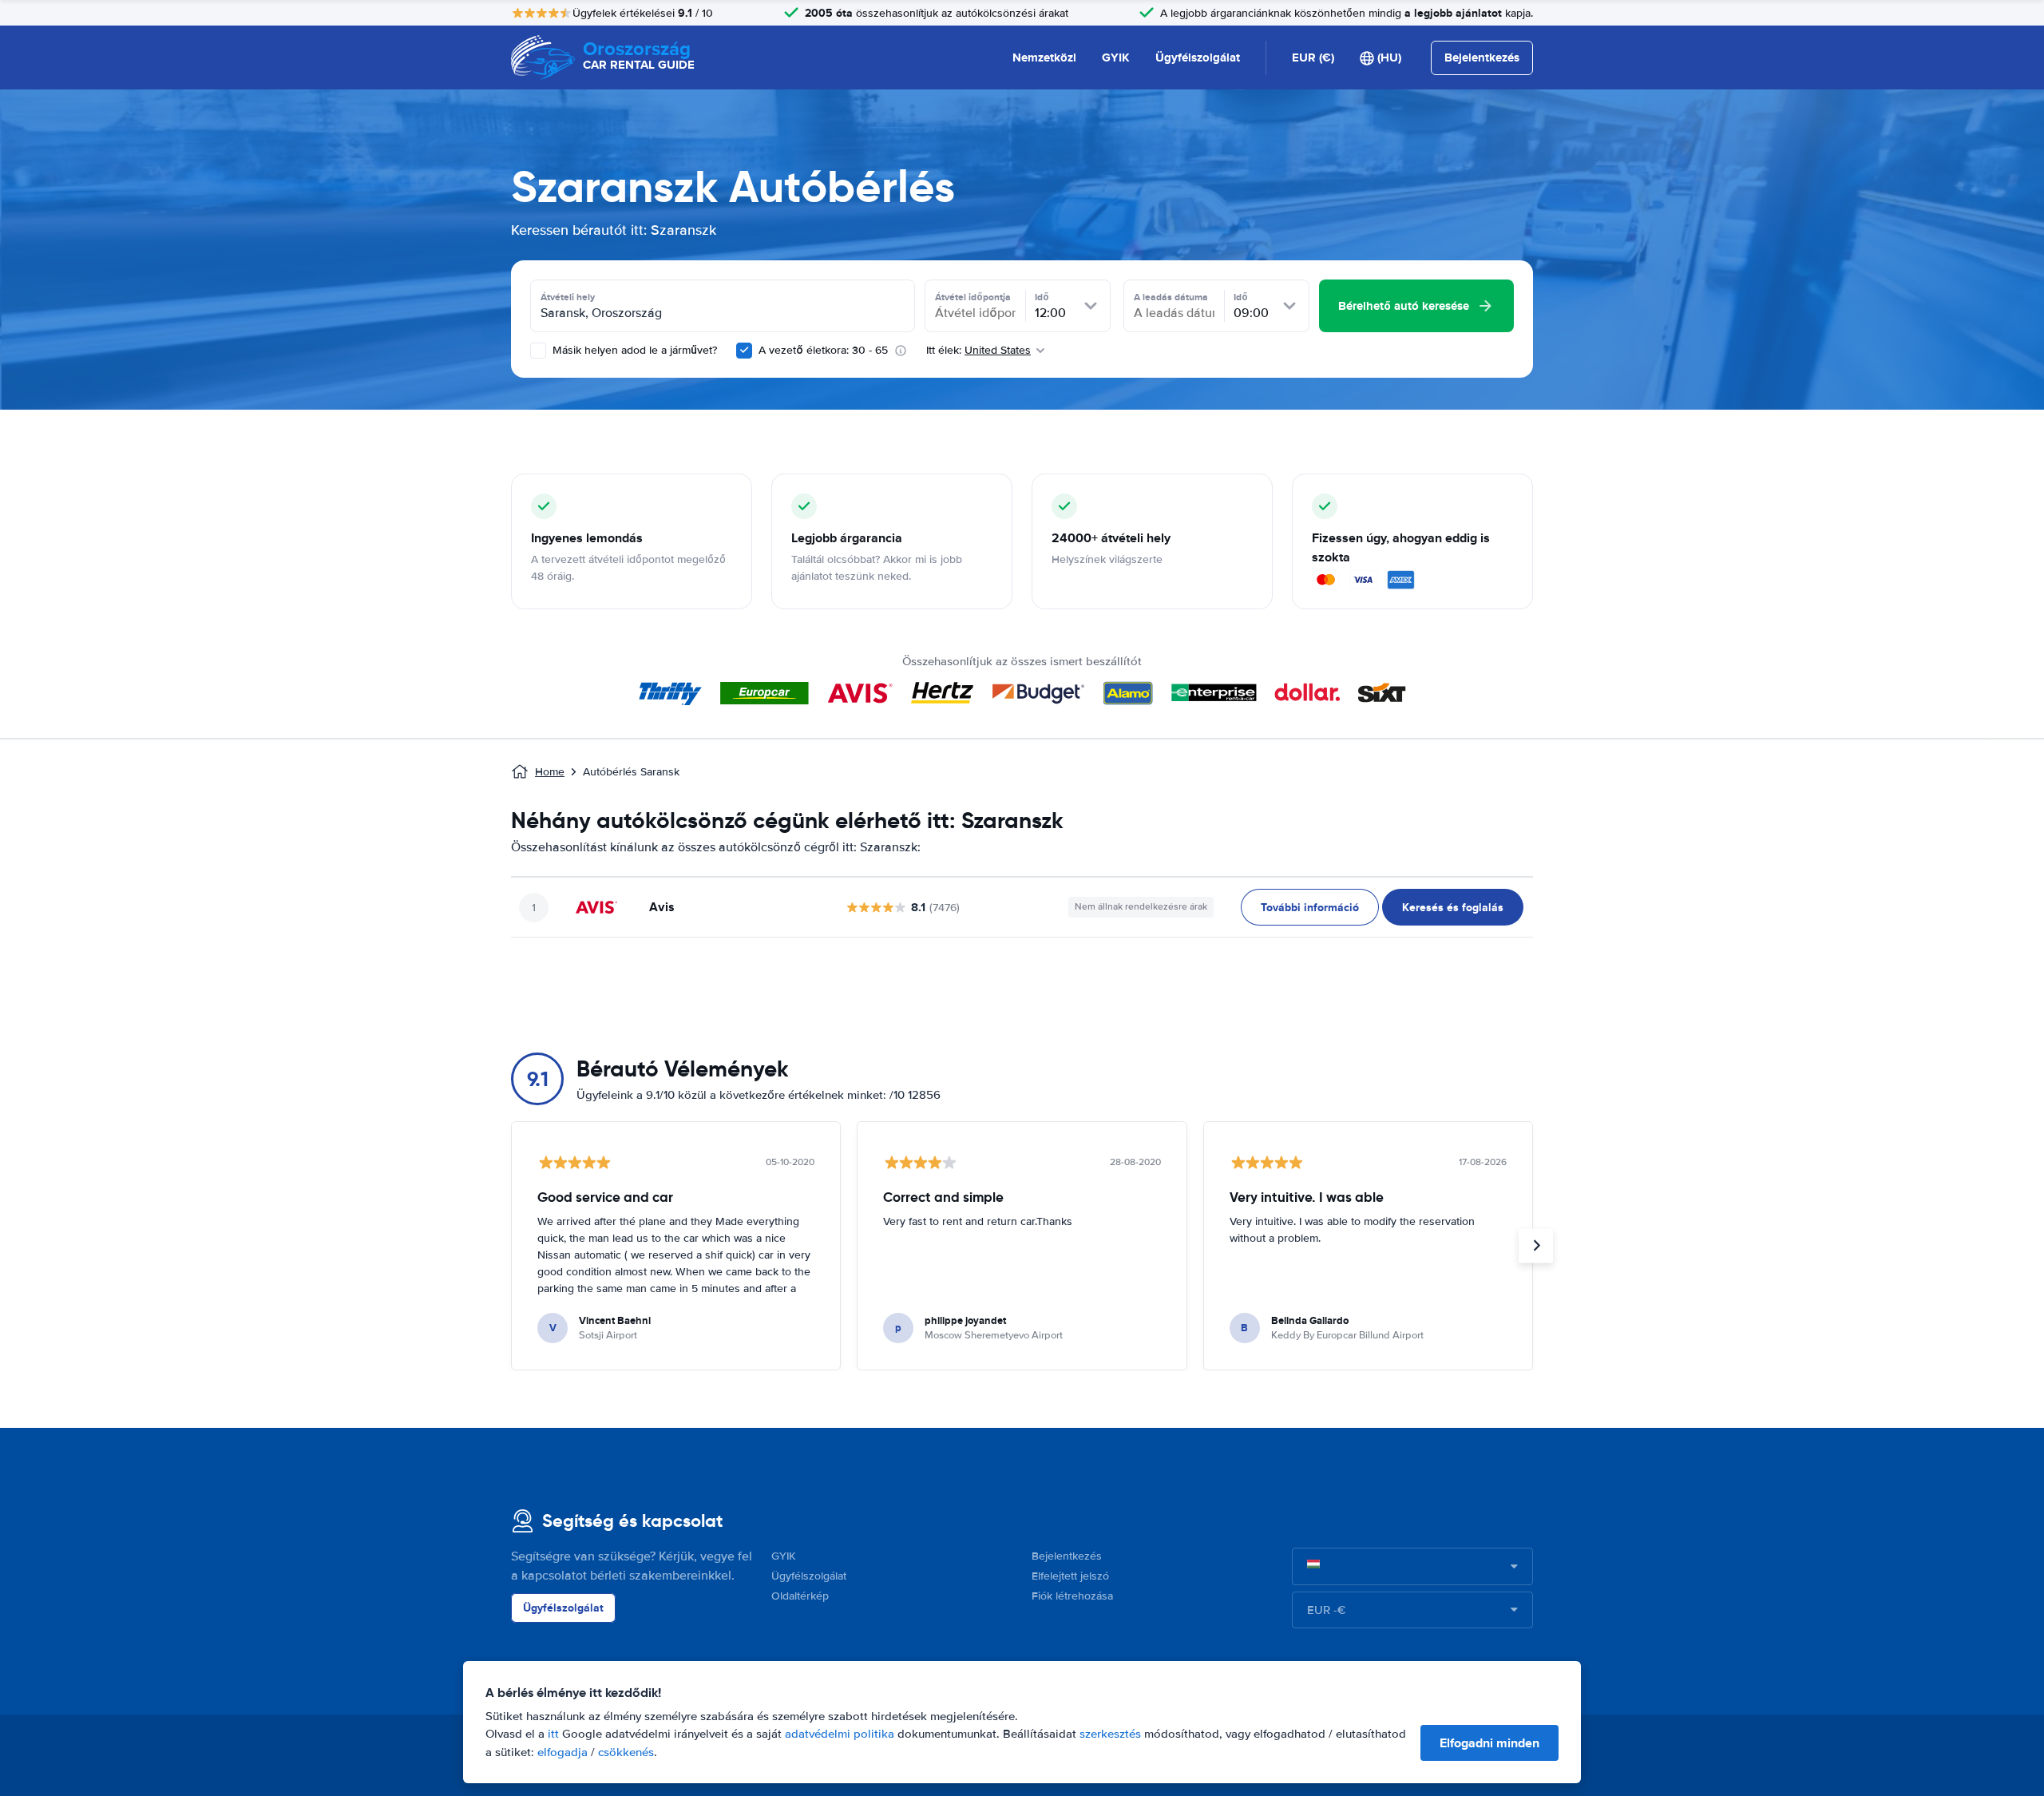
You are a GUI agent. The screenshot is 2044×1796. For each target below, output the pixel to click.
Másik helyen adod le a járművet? (633, 350)
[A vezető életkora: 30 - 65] (744, 351)
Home (550, 772)
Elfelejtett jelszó (1070, 1576)
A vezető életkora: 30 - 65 (823, 350)
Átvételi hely (568, 297)
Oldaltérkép (800, 1596)
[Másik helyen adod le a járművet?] (538, 351)
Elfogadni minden (1489, 1743)
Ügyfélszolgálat (1198, 57)
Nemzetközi (1044, 57)
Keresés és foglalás (1453, 907)
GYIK (1116, 57)
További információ (1310, 907)
